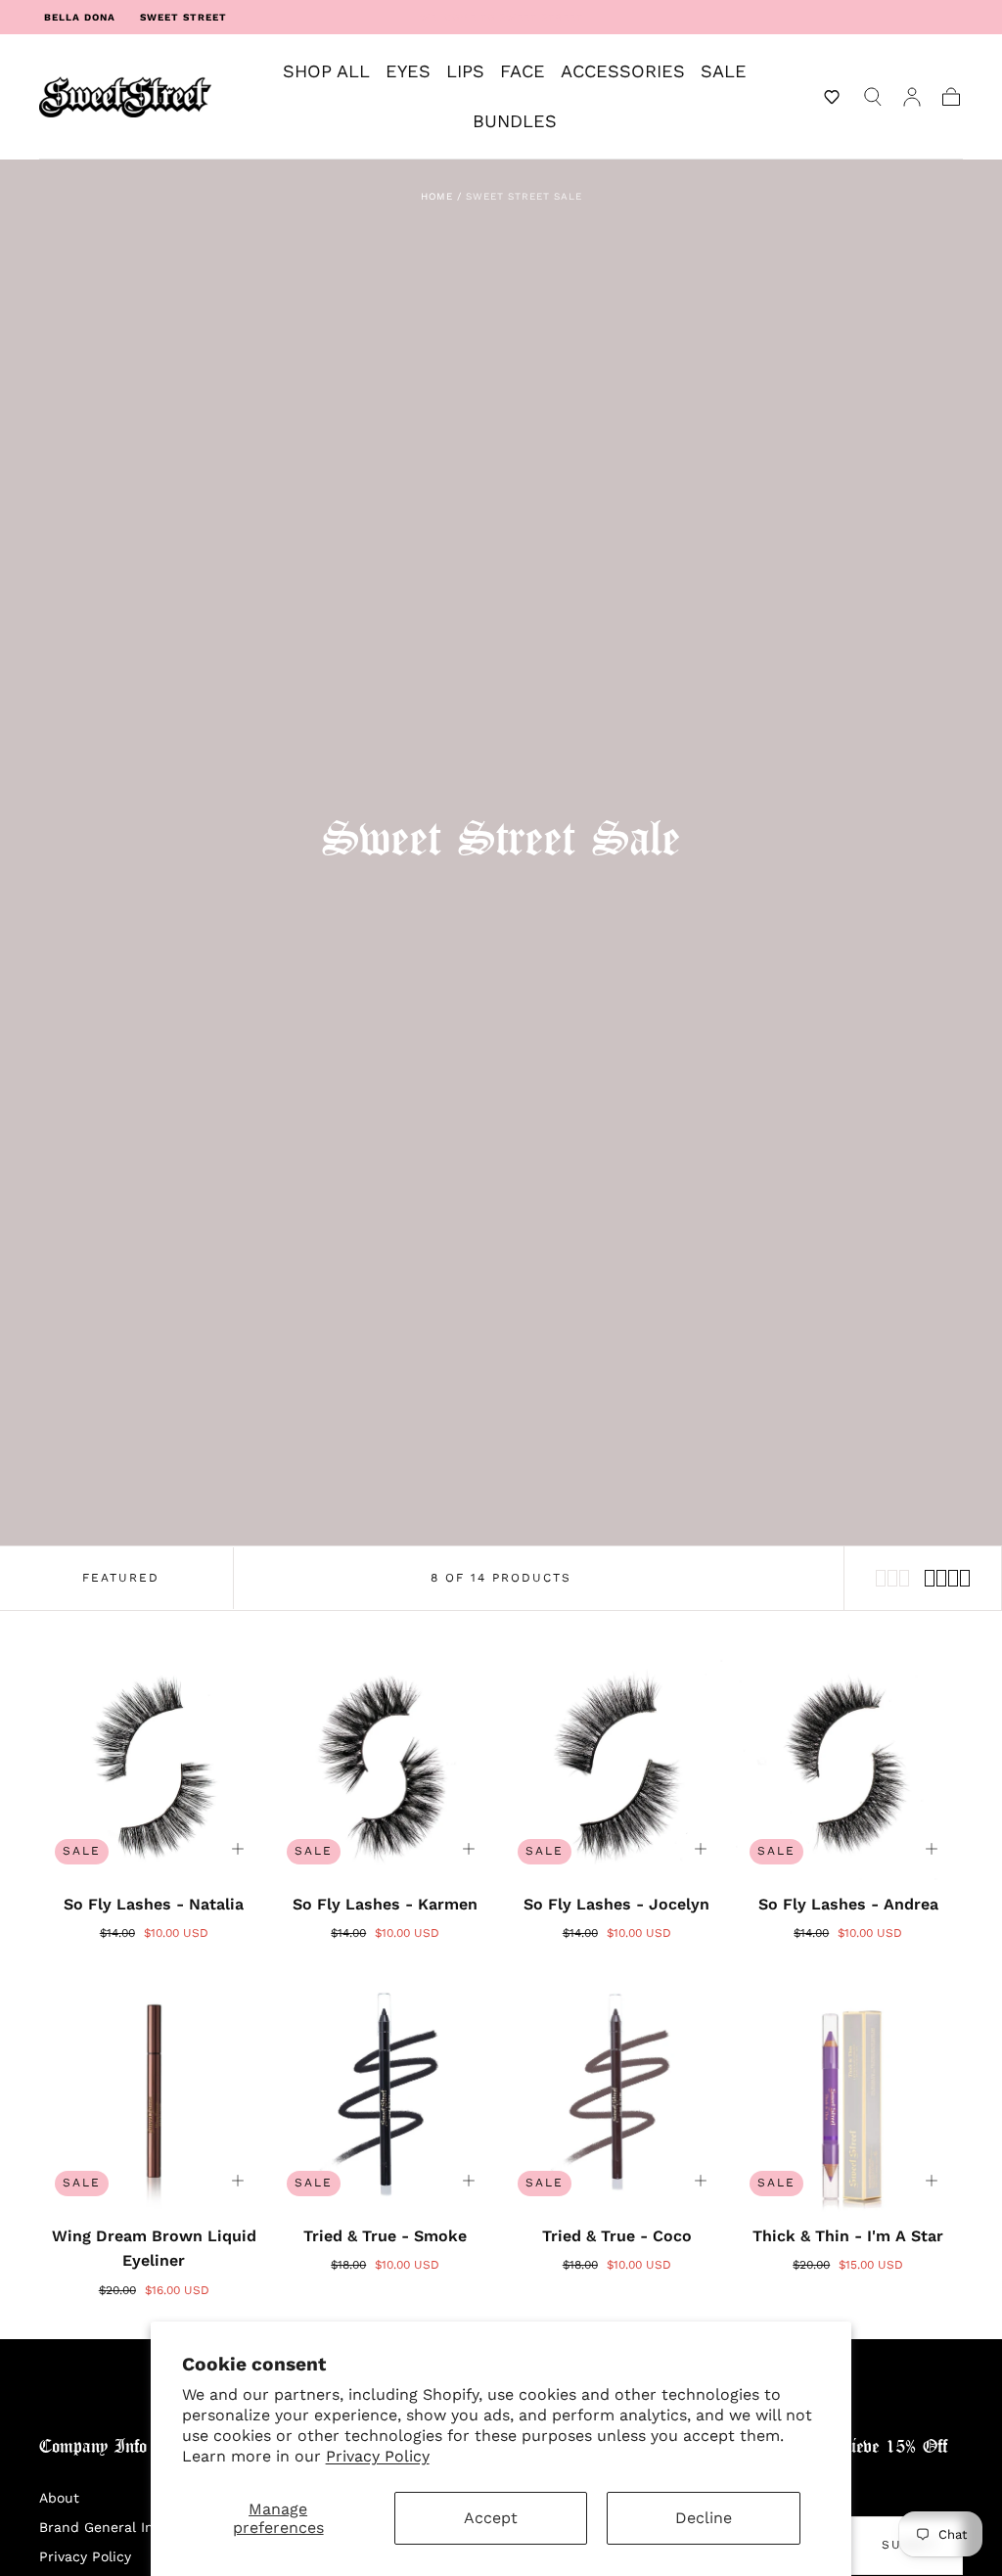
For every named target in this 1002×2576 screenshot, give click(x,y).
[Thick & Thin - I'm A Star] (849, 2097)
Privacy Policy (378, 2456)
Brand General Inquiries (119, 2527)
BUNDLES (515, 121)
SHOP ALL (326, 71)
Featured (121, 1578)
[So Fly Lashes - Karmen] (386, 1765)
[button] (832, 97)
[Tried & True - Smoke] (386, 2097)
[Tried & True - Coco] (617, 2097)
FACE (523, 71)
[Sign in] (912, 97)
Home (437, 196)
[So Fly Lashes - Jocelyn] (617, 1765)
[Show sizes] (238, 1849)
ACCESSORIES (623, 71)
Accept (491, 2518)
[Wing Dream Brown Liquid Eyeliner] (154, 2097)
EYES (408, 71)
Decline (704, 2518)
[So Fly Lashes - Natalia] (154, 1765)
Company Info (93, 2447)
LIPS (465, 71)
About (59, 2498)
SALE (724, 71)
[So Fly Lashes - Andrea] (849, 1765)
